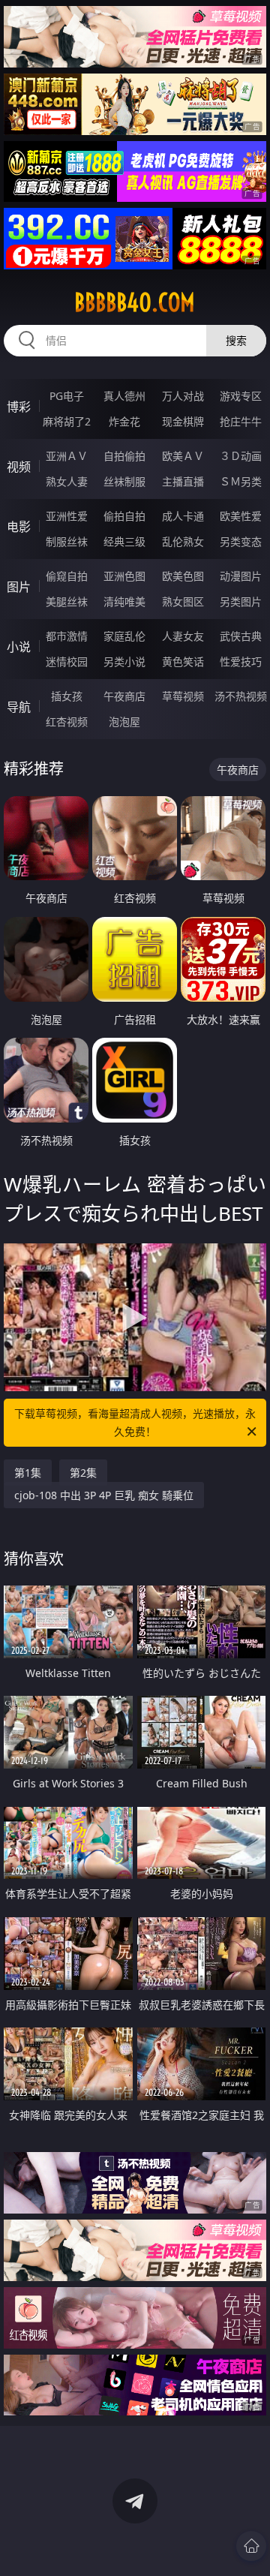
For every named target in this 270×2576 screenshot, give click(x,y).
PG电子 (67, 396)
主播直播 (183, 481)
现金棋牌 (183, 421)
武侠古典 (241, 636)
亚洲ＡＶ (67, 456)
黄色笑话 (183, 661)
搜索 (236, 340)
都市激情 (67, 636)
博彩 (19, 407)
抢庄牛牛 (241, 421)
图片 (19, 587)
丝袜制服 (124, 481)
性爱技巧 (241, 661)
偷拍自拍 (124, 516)
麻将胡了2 (67, 421)
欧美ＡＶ (183, 456)
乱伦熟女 (183, 541)
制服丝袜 (67, 541)
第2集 (83, 1473)
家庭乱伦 (124, 636)
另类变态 (241, 541)
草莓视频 (183, 696)
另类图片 (241, 601)
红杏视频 (67, 721)
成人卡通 (183, 516)
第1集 (28, 1473)
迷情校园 (67, 661)
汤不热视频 (241, 696)
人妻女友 (183, 636)
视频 (19, 467)
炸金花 (124, 421)
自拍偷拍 (124, 456)
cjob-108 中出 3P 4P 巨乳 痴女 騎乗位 (104, 1495)
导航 (19, 707)
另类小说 (124, 661)
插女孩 (67, 696)
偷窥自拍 (67, 576)
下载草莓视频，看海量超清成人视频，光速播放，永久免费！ (135, 1422)
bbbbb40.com (135, 302)
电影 (19, 527)
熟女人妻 (67, 481)
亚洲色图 (124, 576)
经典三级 (124, 541)
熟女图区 (183, 601)
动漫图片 (241, 576)
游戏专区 (241, 396)
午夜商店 (124, 696)
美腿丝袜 (67, 601)
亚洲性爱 (67, 516)
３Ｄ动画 (241, 456)
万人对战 (183, 396)
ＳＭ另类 (241, 481)
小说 (19, 647)
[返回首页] (251, 2546)
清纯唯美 (124, 601)
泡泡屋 (124, 721)
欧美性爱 (241, 516)
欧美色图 (183, 576)
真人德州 (124, 396)
